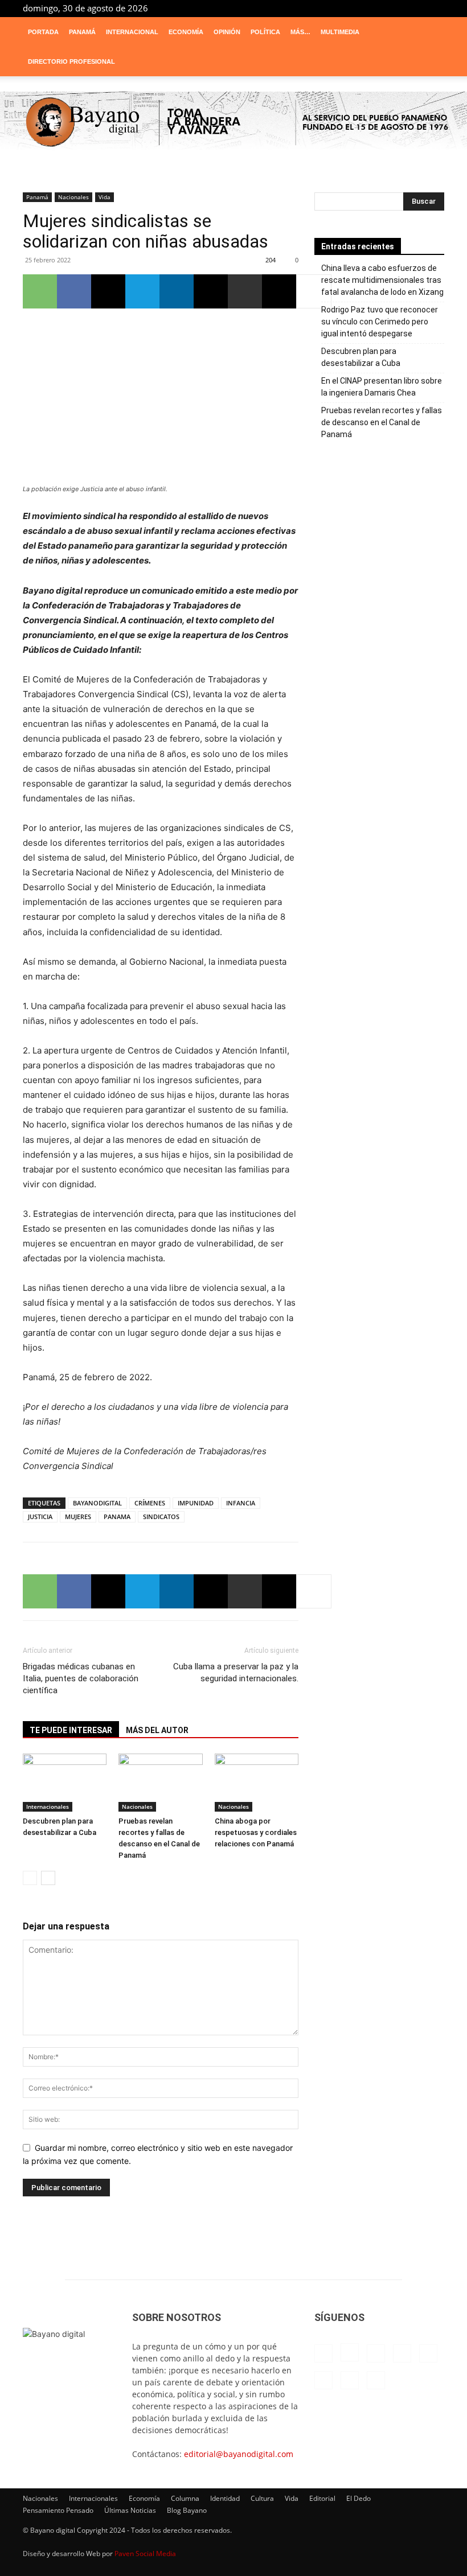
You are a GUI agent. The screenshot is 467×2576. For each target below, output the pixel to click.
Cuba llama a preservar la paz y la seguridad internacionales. (236, 1672)
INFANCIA (241, 1503)
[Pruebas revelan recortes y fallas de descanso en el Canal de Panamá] (160, 1782)
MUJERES (78, 1517)
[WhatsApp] (40, 291)
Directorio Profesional (71, 61)
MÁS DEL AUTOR (157, 1730)
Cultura (262, 2498)
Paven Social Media (145, 2554)
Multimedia (340, 32)
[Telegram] (398, 8)
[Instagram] (323, 8)
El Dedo (359, 2498)
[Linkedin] (342, 8)
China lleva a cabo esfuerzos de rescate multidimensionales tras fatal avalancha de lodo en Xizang (382, 280)
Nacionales (73, 197)
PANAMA (117, 1517)
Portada (43, 32)
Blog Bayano (187, 2510)
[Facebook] (304, 8)
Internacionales (48, 1807)
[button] (431, 32)
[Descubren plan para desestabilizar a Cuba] (65, 1782)
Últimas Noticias (130, 2510)
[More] (314, 291)
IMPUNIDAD (196, 1503)
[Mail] (361, 8)
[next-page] (48, 1878)
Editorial (322, 2498)
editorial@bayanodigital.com (239, 2454)
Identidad (225, 2498)
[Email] (211, 291)
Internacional (132, 32)
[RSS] (379, 8)
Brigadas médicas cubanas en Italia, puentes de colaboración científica (81, 1678)
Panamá (82, 32)
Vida (105, 197)
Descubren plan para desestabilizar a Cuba (361, 357)
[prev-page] (30, 1878)
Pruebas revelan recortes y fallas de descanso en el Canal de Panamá (382, 422)
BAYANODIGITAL (97, 1503)
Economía (186, 32)
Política (265, 32)
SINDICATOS (161, 1517)
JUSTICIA (40, 1517)
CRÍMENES (150, 1503)
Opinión (227, 32)
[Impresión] (245, 291)
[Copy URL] (279, 291)
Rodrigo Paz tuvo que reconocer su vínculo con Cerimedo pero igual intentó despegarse (380, 322)
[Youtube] (436, 8)
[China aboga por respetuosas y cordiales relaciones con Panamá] (257, 1782)
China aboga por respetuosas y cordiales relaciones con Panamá (256, 1832)
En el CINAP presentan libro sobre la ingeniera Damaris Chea (382, 387)
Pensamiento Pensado (58, 2510)
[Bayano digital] (233, 123)
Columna (185, 2498)
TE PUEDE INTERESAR (71, 1730)
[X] (417, 8)
